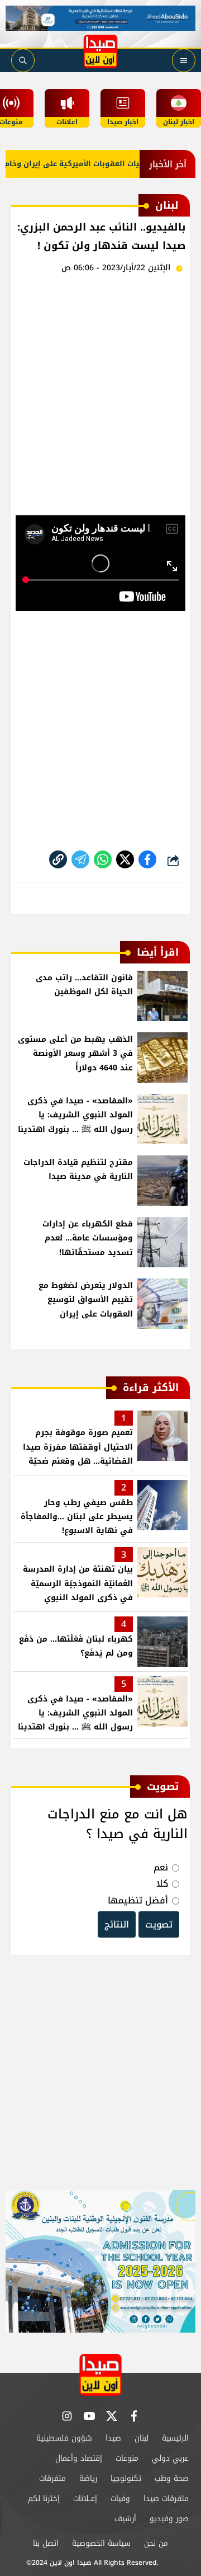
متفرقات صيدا (166, 2499)
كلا (162, 1884)
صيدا (113, 2438)
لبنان (142, 2438)
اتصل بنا (46, 2543)
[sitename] (100, 2375)
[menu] (184, 60)
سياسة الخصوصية (101, 2543)
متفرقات (52, 2478)
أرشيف (125, 2519)
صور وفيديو (169, 2519)
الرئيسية (175, 2438)
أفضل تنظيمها (138, 1900)
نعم (161, 1867)
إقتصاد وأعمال (79, 2458)
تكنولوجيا (126, 2478)
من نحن (156, 2543)
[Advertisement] (100, 392)
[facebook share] (147, 859)
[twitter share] (125, 859)
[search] (23, 60)
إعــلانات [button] (85, 2499)
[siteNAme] (100, 51)
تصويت (159, 1924)
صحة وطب (172, 2478)
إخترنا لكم (44, 2499)
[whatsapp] (58, 859)
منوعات (127, 2458)
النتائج (117, 1924)
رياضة (88, 2478)
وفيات (120, 2499)
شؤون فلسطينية (64, 2438)
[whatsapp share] (103, 859)
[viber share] (80, 859)
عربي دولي (170, 2458)
